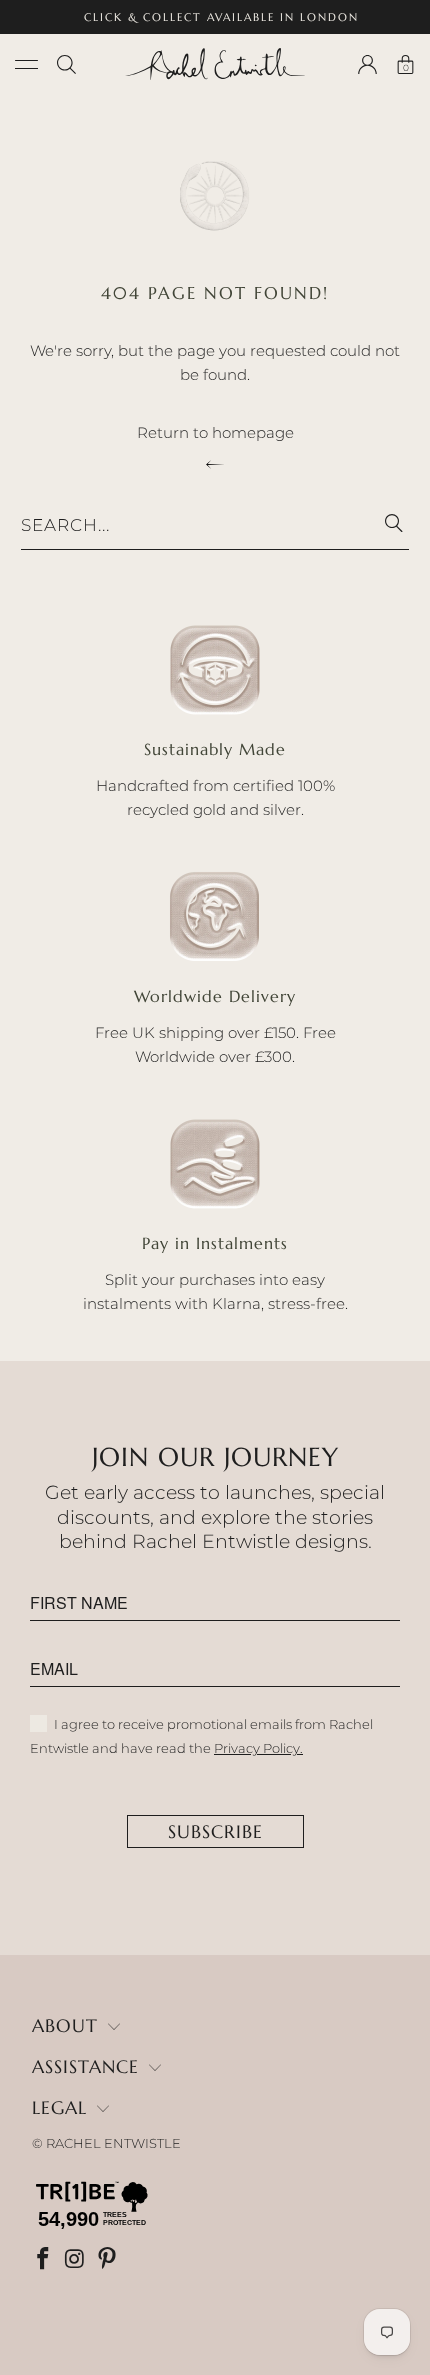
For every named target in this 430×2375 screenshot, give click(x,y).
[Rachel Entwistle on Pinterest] (109, 2260)
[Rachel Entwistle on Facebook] (45, 2260)
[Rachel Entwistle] (215, 64)
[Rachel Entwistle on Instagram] (77, 2260)
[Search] (66, 64)
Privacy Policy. (258, 1748)
